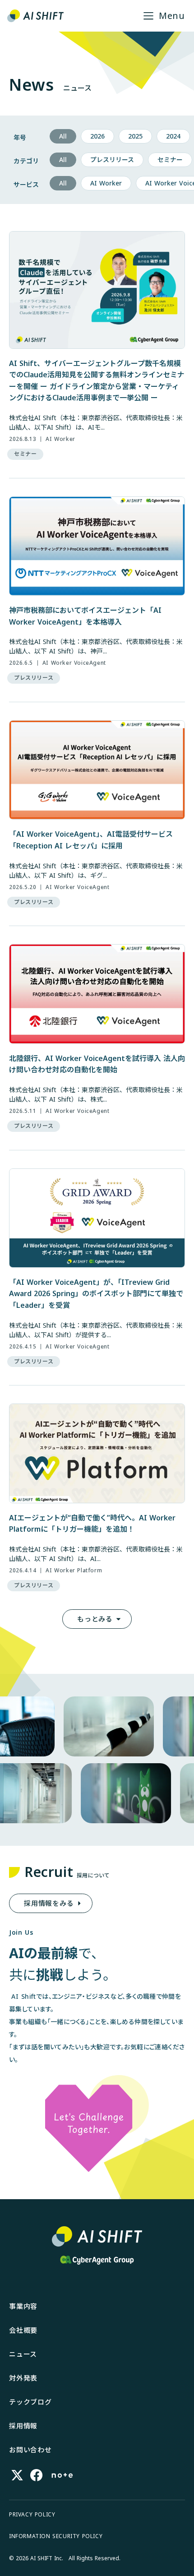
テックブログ (30, 2402)
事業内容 (23, 2306)
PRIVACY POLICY (32, 2515)
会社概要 (23, 2330)
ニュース (23, 2354)
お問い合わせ (30, 2450)
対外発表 (23, 2378)
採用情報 (23, 2426)
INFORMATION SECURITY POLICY (56, 2536)
